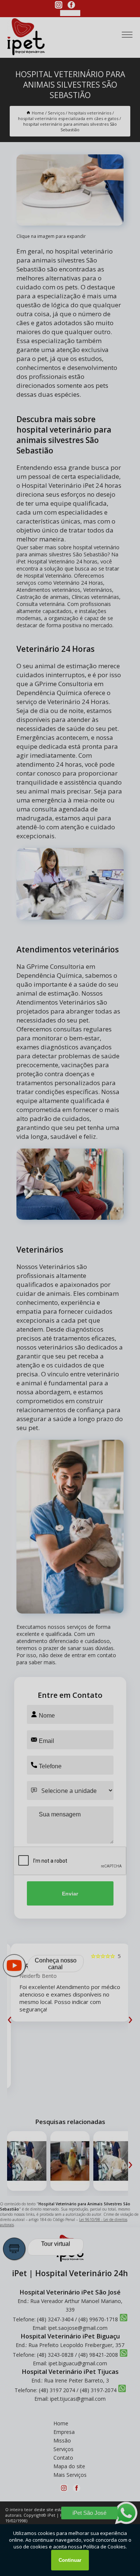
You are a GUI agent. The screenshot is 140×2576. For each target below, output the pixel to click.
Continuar (70, 2560)
